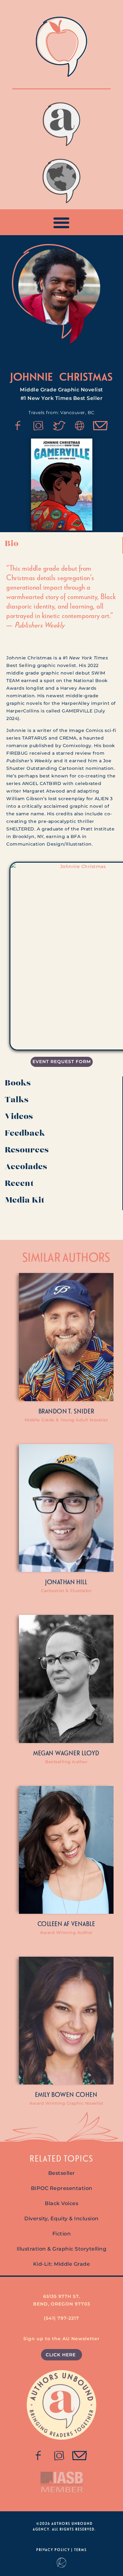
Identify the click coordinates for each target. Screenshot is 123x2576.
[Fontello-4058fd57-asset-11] (18, 426)
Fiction (62, 2234)
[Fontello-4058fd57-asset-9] (38, 426)
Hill (82, 1582)
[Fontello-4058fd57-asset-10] (80, 2456)
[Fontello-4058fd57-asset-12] (59, 426)
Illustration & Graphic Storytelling (62, 2249)
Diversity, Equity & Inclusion (61, 2219)
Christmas (86, 376)
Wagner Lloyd (77, 1753)
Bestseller (62, 2173)
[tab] (61, 545)
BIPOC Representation (62, 2188)
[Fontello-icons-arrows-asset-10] (101, 426)
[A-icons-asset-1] (80, 426)
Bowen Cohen (74, 2094)
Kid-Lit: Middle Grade (62, 2264)
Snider (84, 1411)
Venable (83, 1924)
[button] (62, 222)
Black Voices (61, 2203)
